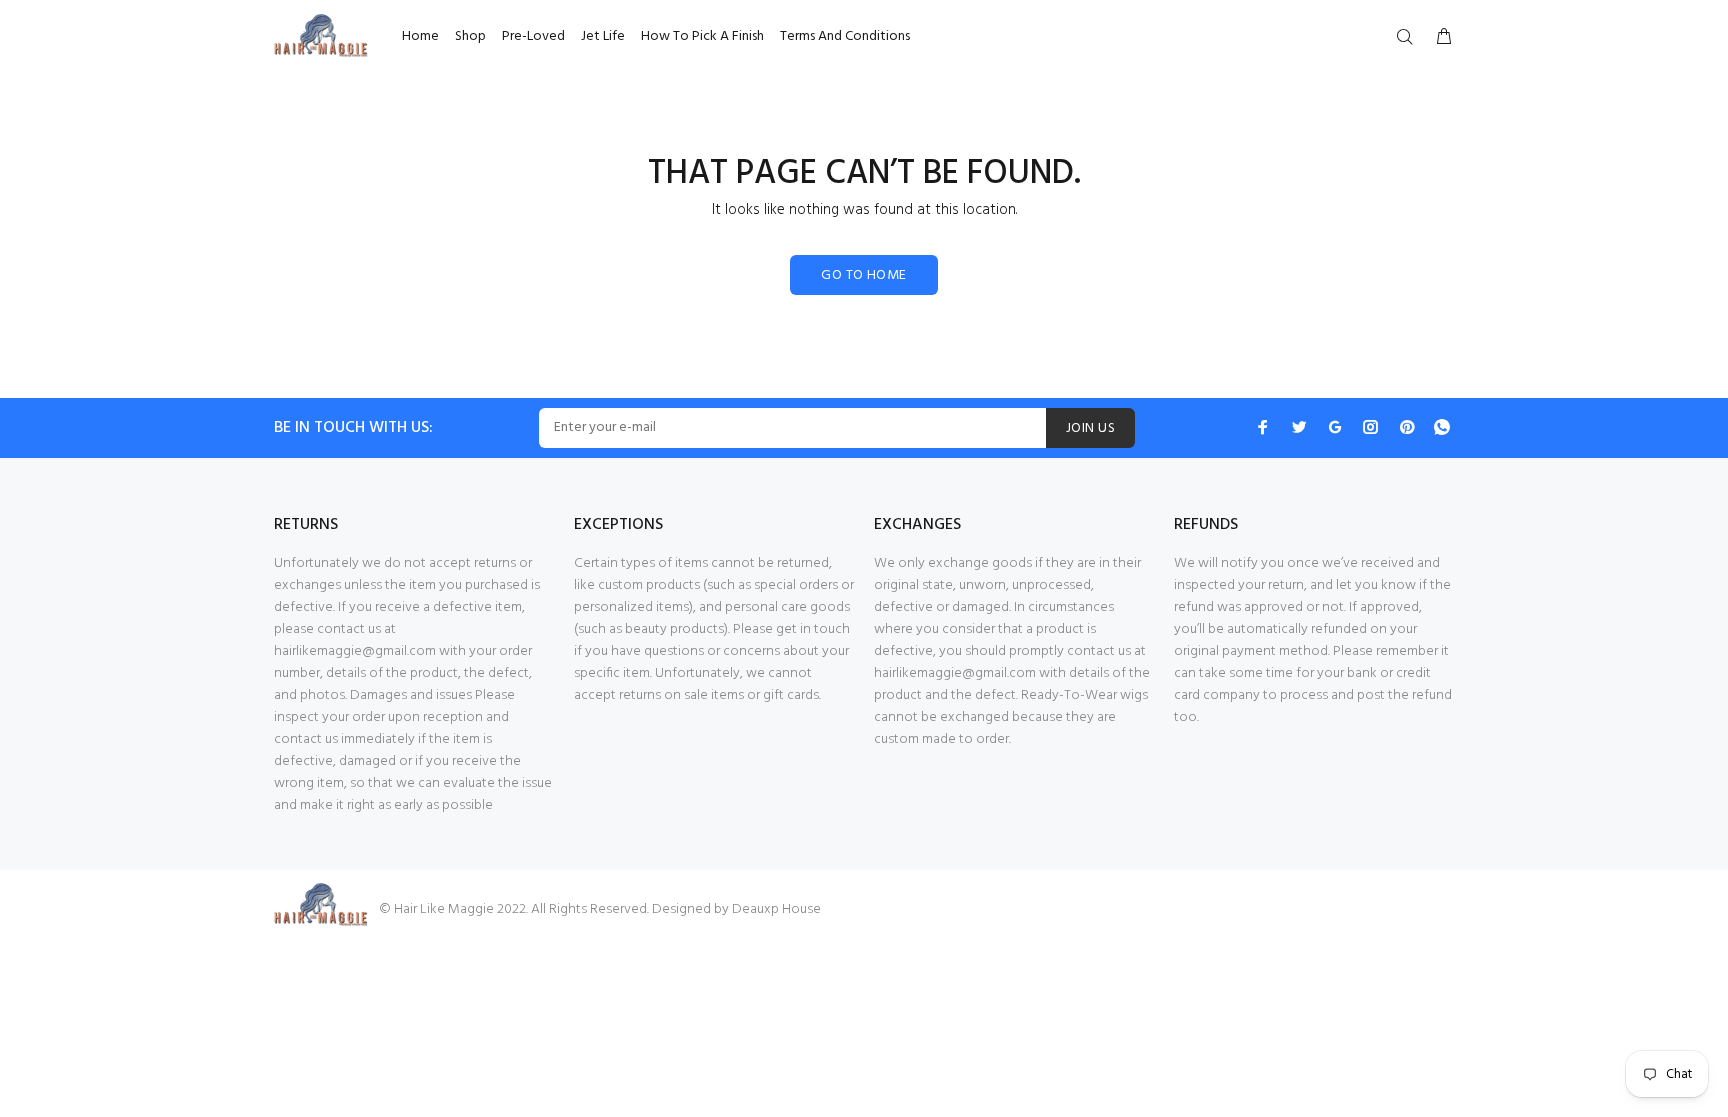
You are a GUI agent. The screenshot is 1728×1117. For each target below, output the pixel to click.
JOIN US (1090, 428)
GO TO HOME (863, 275)
